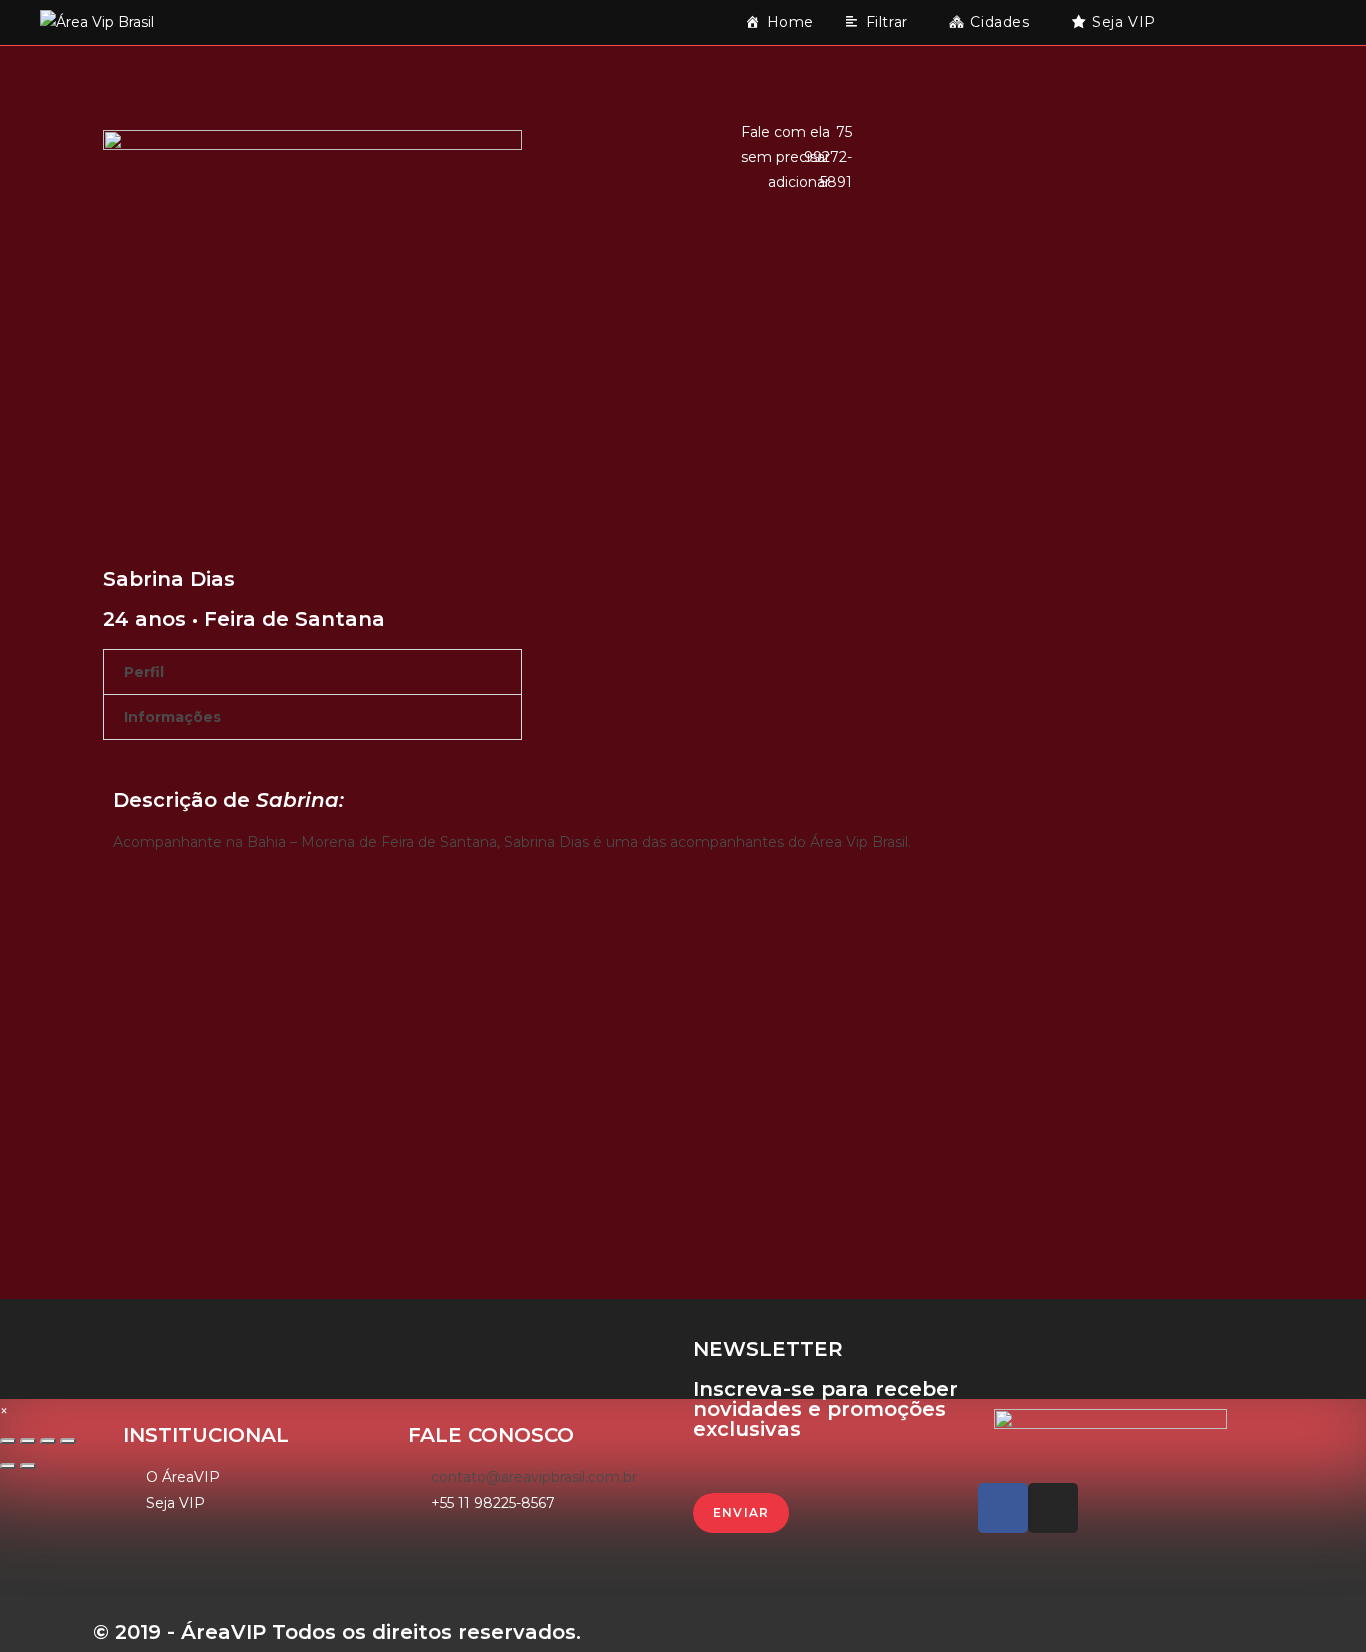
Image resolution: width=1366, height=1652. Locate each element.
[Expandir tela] (48, 1441)
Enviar (741, 1512)
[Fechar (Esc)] (8, 1441)
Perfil (144, 672)
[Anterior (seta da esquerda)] (8, 1466)
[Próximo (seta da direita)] (28, 1466)
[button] (312, 672)
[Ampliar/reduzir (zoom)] (68, 1441)
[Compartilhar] (28, 1441)
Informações (172, 717)
